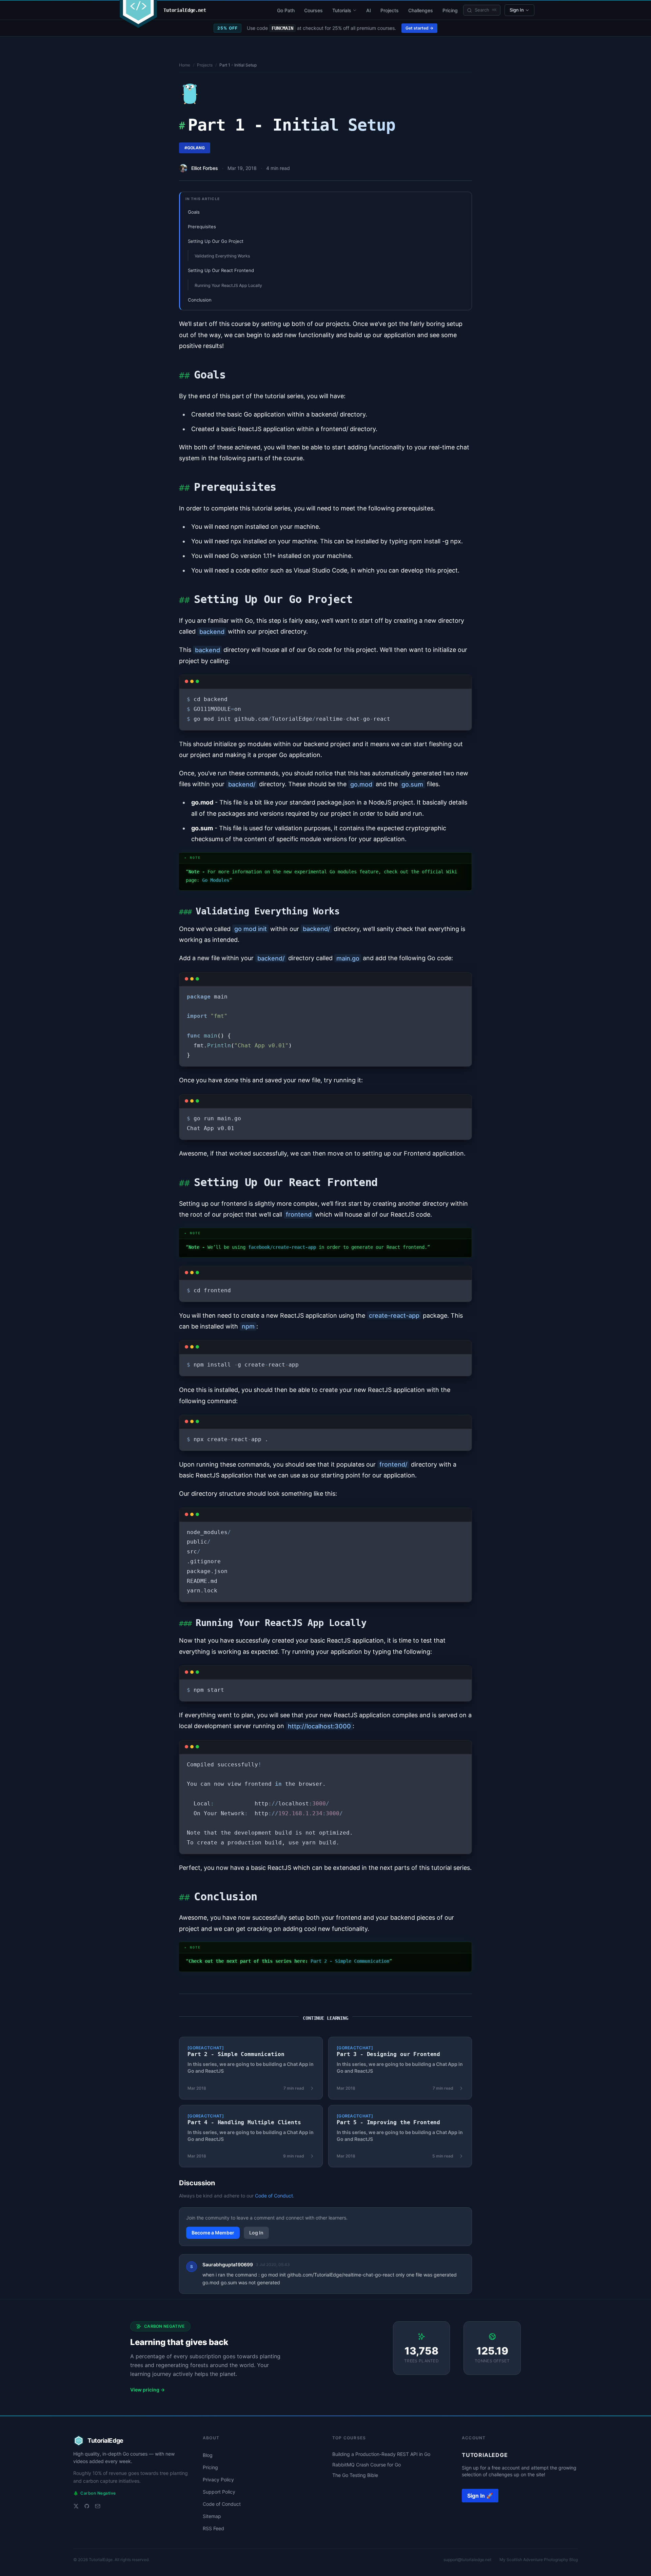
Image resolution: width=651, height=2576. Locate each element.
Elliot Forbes (205, 168)
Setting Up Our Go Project (216, 241)
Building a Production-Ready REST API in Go (381, 2454)
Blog (208, 2455)
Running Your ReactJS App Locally (228, 285)
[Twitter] (76, 2506)
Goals (194, 212)
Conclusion (200, 300)
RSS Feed (213, 2528)
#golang (195, 148)
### (185, 912)
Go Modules (216, 880)
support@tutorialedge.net (467, 2560)
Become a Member (213, 2233)
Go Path (286, 10)
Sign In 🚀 (480, 2496)
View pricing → (147, 2390)
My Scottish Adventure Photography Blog (539, 2560)
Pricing (450, 10)
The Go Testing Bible (355, 2475)
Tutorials (342, 10)
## (184, 375)
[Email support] (98, 2506)
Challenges (421, 10)
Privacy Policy (218, 2480)
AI (369, 10)
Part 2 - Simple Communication (350, 1961)
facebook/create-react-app (282, 1247)
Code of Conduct (274, 2196)
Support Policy (219, 2492)
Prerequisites (202, 227)
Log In (256, 2233)
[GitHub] (87, 2506)
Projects (390, 10)
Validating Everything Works (222, 256)
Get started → (419, 28)
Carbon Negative (95, 2493)
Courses (313, 10)
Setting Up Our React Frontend (221, 270)
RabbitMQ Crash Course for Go (367, 2465)
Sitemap (212, 2516)
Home (185, 65)
